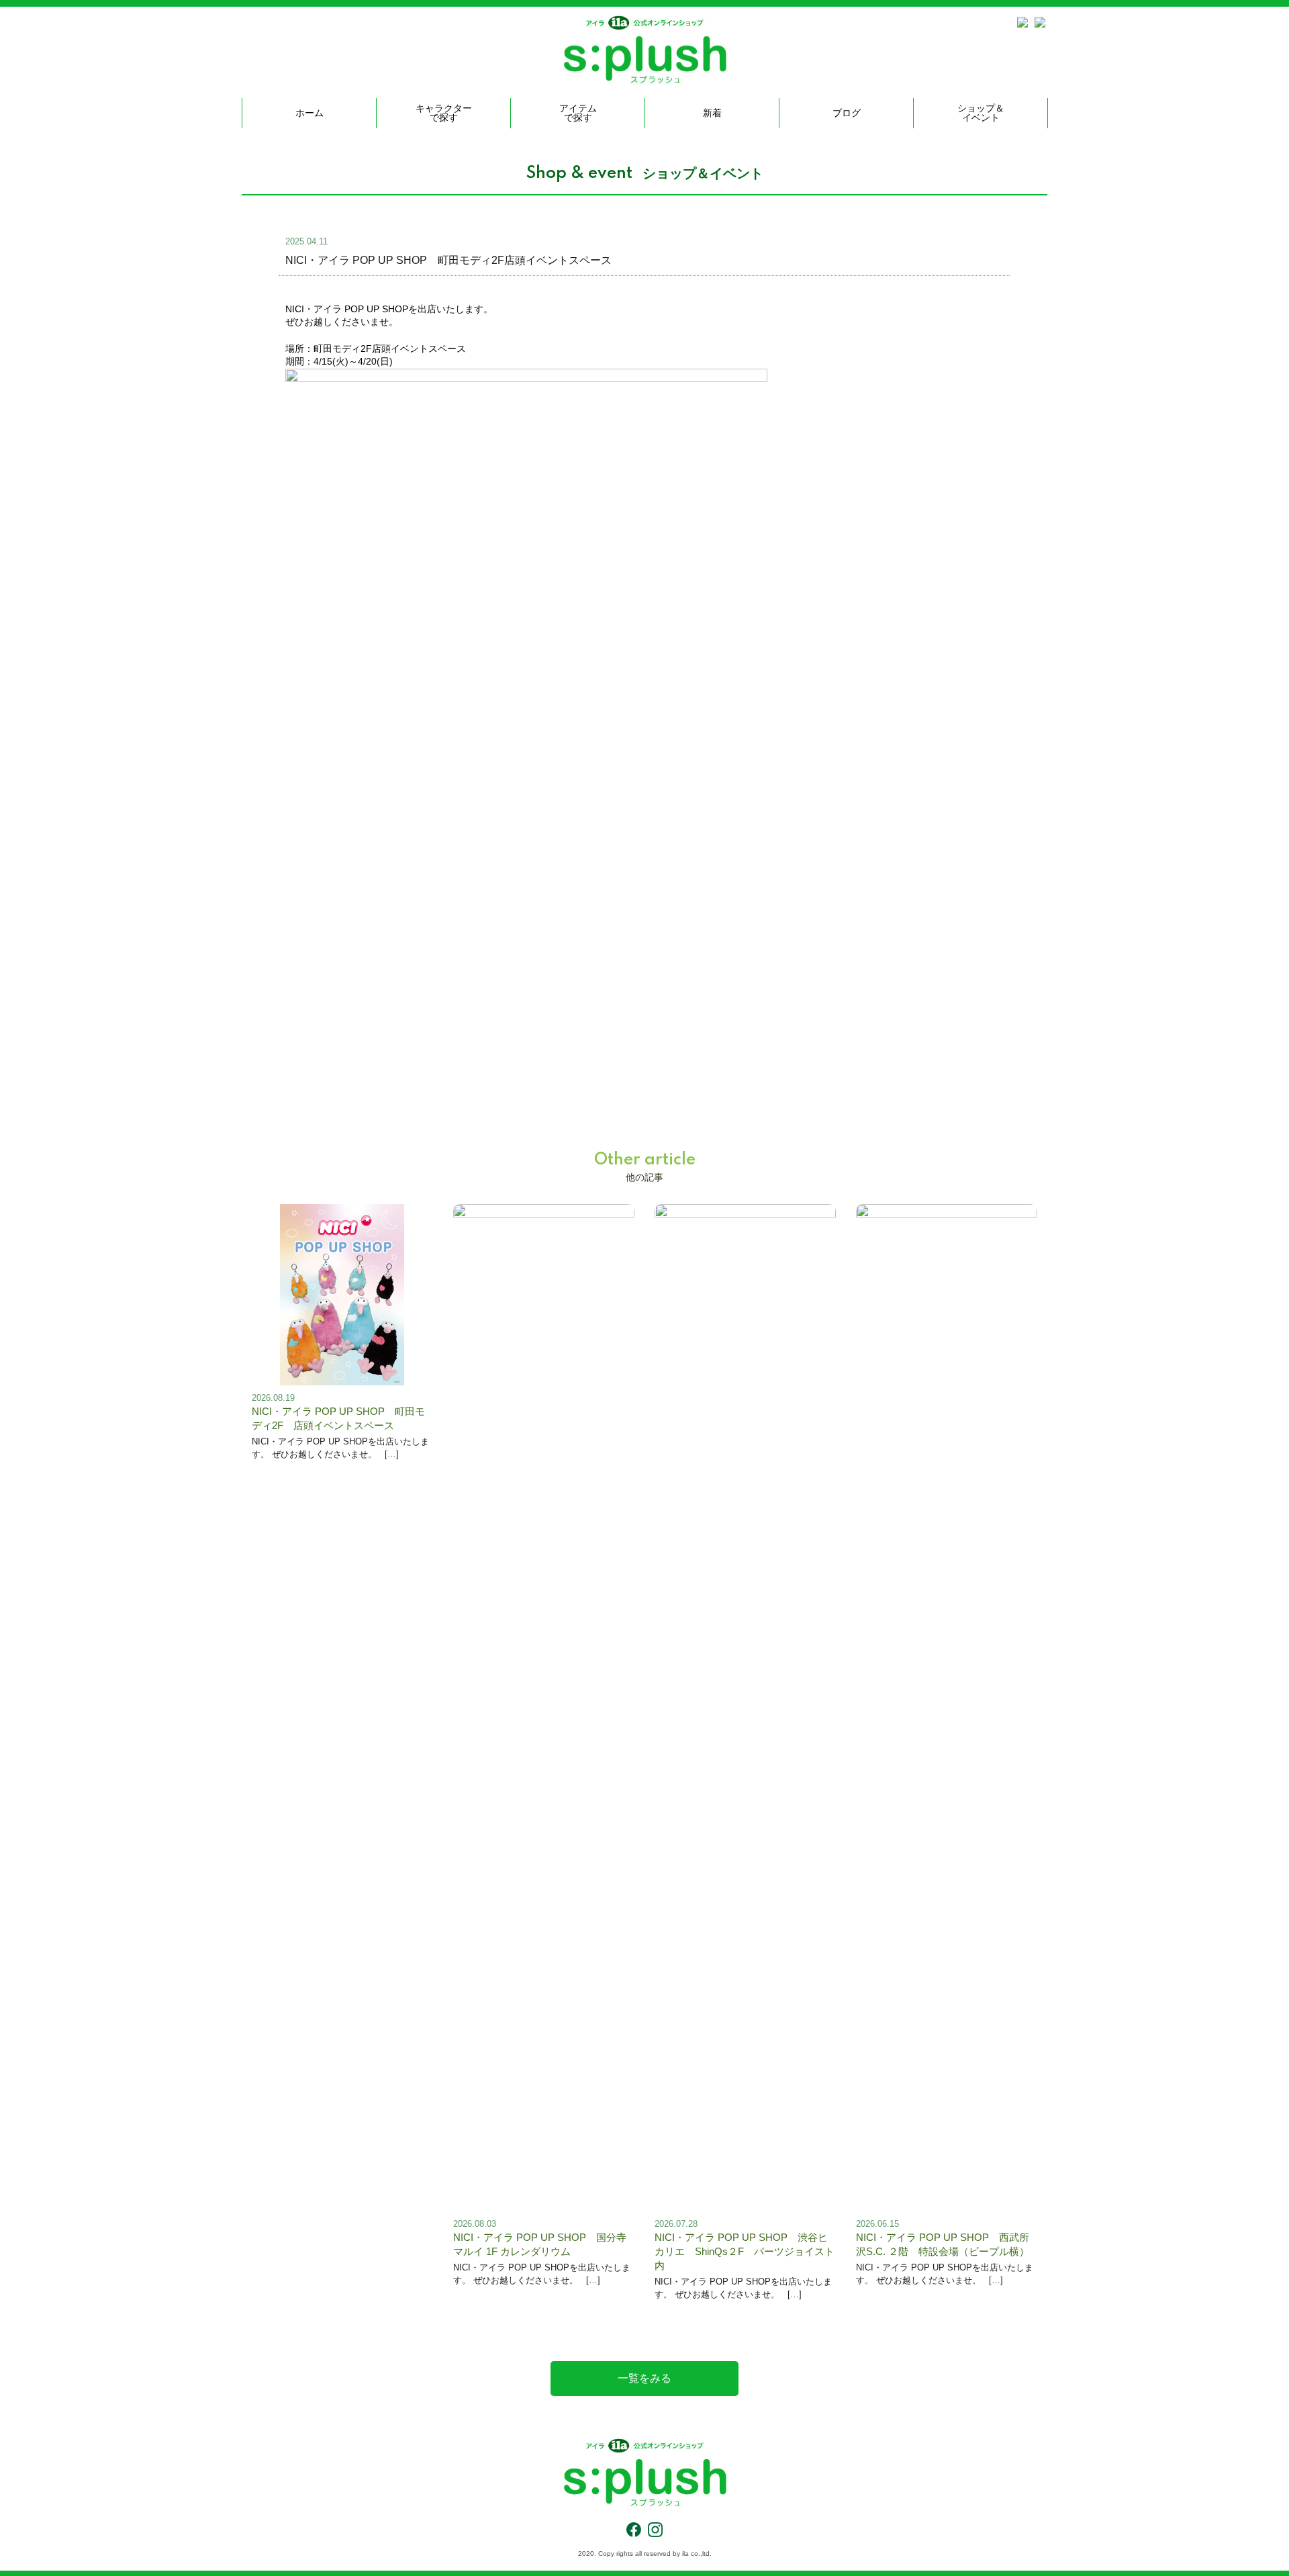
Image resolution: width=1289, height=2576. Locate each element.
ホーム (309, 113)
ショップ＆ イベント (981, 113)
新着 (712, 113)
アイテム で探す (578, 113)
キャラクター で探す (444, 113)
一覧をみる (644, 2378)
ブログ (847, 113)
